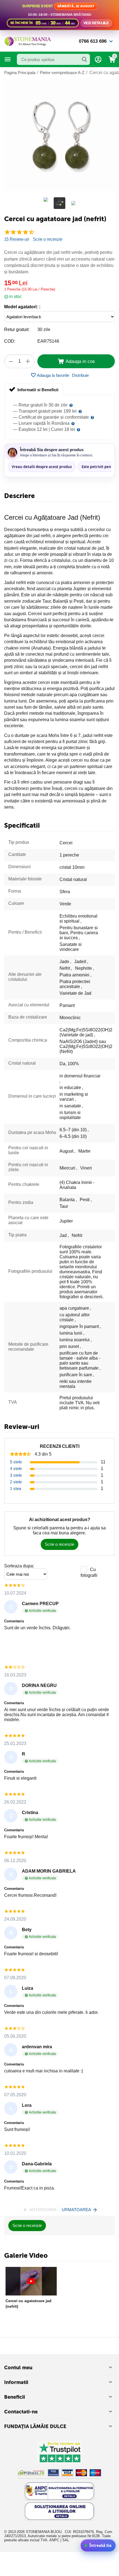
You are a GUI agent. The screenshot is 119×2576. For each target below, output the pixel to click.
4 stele (16, 1468)
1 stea (15, 1488)
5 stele (16, 1462)
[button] (80, 375)
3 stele (16, 1475)
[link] (59, 15)
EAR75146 (48, 341)
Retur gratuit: (17, 329)
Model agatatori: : (22, 307)
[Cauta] (84, 59)
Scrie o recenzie (48, 239)
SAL (66, 2540)
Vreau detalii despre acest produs (42, 467)
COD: (10, 341)
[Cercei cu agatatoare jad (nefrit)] (59, 135)
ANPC (54, 2540)
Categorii (8, 59)
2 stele (16, 1482)
